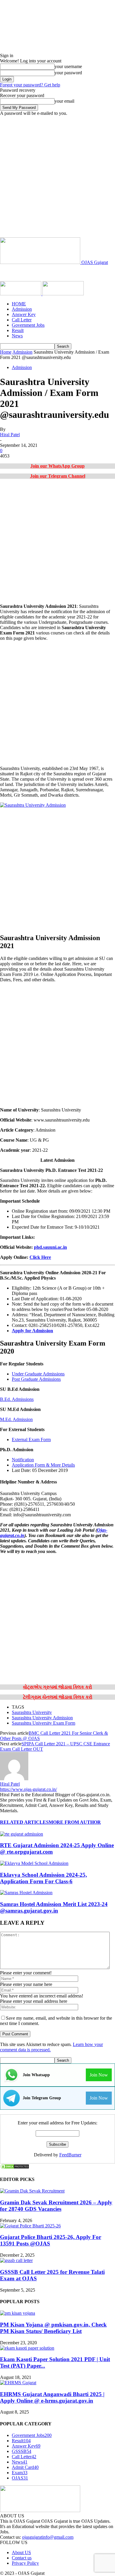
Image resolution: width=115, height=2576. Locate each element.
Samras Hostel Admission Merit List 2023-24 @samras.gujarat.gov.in (54, 1907)
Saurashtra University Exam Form (43, 1723)
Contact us (22, 2558)
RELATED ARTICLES (24, 1822)
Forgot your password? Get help (30, 85)
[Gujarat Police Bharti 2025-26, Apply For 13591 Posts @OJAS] (30, 2226)
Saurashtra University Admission (42, 1718)
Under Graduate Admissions (38, 1374)
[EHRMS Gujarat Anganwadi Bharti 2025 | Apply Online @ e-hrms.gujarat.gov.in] (18, 2383)
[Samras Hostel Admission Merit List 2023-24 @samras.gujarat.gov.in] (26, 1893)
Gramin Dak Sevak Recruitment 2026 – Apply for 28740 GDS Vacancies (56, 2206)
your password (68, 73)
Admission (22, 309)
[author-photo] (14, 1779)
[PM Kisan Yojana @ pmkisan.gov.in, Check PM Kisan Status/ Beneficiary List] (18, 2313)
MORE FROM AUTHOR (75, 1822)
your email (64, 101)
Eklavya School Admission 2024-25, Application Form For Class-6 (43, 1878)
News (17, 336)
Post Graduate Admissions (36, 1379)
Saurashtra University (32, 1712)
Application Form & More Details (43, 1465)
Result (18, 330)
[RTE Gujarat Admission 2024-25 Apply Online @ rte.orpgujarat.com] (22, 1834)
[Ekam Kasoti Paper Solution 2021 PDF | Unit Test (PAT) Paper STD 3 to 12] (27, 2348)
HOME (19, 304)
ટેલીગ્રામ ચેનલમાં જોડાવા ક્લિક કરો (58, 1697)
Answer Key (24, 314)
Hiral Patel (10, 435)
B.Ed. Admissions (17, 1399)
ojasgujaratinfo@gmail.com (48, 2537)
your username (68, 66)
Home (6, 352)
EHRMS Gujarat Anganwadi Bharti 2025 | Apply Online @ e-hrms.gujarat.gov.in (52, 2397)
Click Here (40, 1257)
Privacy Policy (25, 2563)
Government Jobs (28, 325)
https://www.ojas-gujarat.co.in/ (28, 1789)
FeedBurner (70, 2155)
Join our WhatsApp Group (57, 466)
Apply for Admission (32, 1331)
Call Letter (22, 320)
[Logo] (21, 294)
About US (21, 2552)
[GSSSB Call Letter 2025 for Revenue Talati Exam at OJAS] (16, 2260)
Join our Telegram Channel (58, 476)
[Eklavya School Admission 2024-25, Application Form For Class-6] (34, 1863)
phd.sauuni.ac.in (50, 1247)
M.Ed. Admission (16, 1419)
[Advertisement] (57, 177)
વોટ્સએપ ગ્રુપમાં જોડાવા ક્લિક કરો (57, 1687)
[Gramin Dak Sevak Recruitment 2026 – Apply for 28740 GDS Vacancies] (32, 2191)
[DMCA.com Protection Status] (15, 2168)
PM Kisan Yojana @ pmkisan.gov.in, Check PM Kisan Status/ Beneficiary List (53, 2328)
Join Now (99, 2075)
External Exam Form (31, 1440)
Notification (23, 1460)
